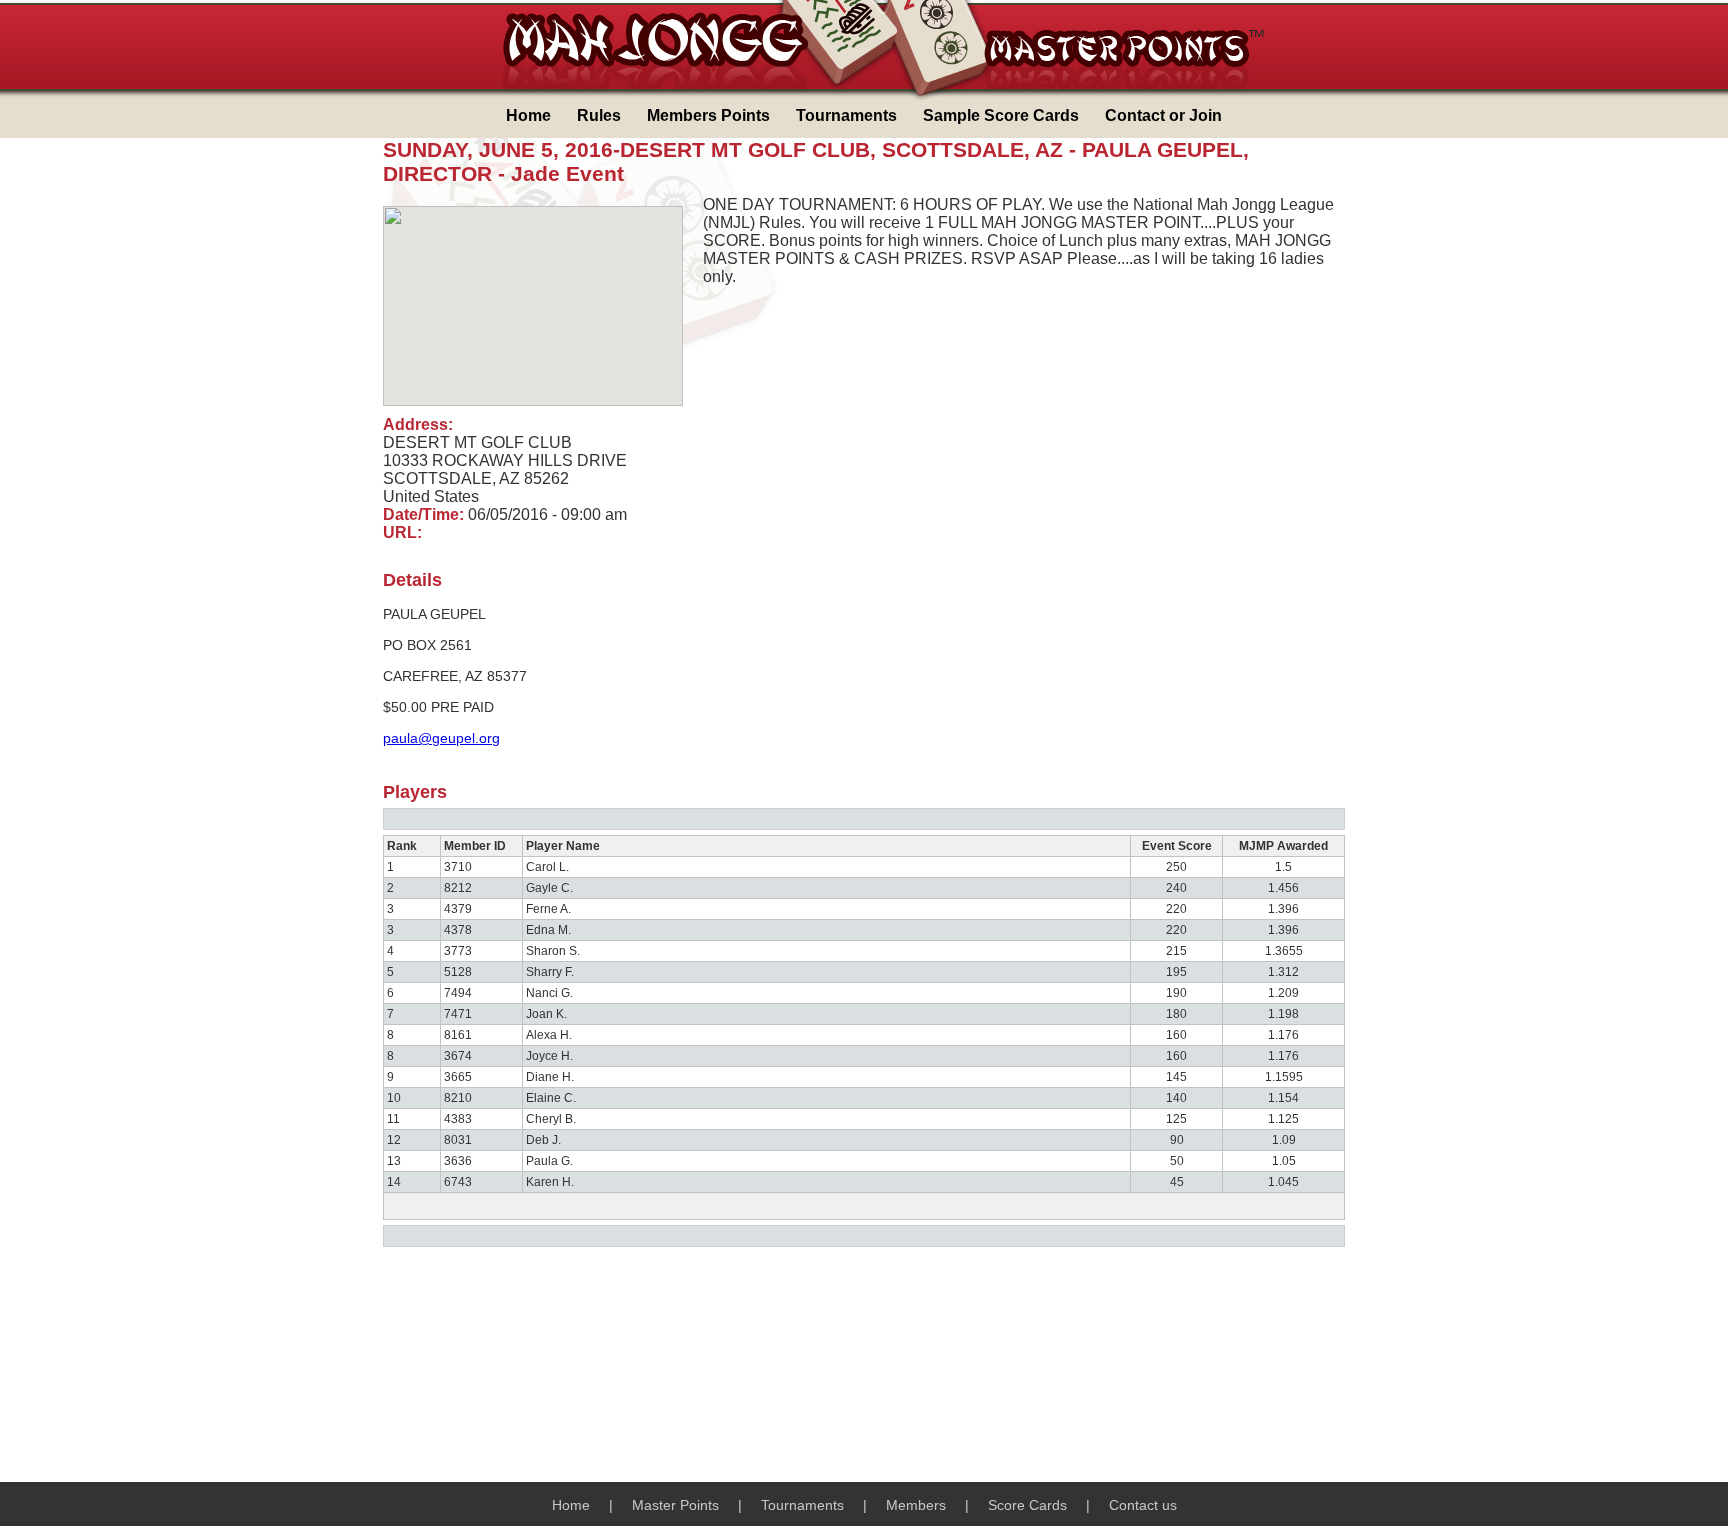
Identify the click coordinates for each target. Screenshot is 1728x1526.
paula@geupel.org (441, 738)
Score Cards (1027, 1505)
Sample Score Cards (1001, 115)
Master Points (675, 1505)
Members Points (708, 115)
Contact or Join (1163, 115)
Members (916, 1505)
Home (528, 115)
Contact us (1143, 1505)
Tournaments (846, 115)
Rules (599, 115)
